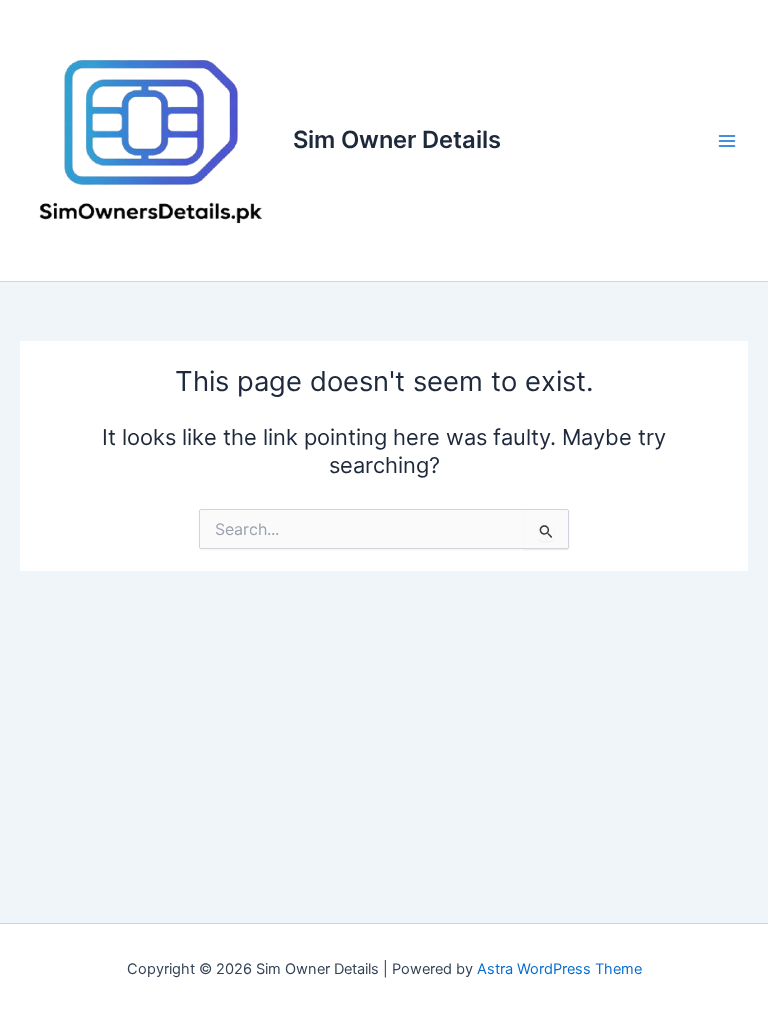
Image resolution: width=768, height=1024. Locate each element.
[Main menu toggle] (727, 141)
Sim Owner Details (397, 139)
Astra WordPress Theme (559, 969)
